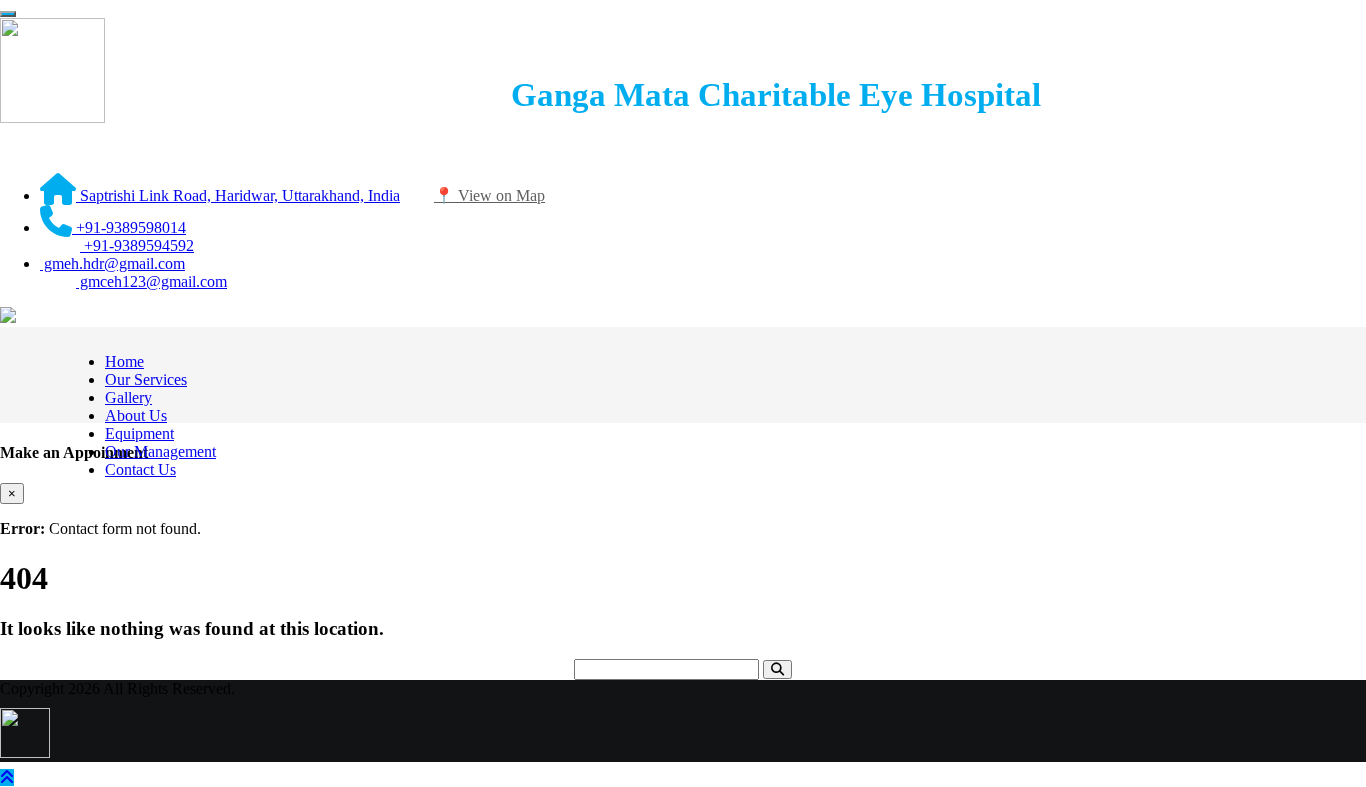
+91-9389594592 (137, 245)
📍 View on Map (489, 195)
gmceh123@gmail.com (151, 281)
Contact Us (140, 469)
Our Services (146, 379)
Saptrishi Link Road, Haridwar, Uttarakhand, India (238, 195)
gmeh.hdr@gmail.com (112, 263)
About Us (136, 415)
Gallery (128, 397)
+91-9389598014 (129, 227)
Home (124, 361)
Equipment (139, 433)
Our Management (160, 451)
